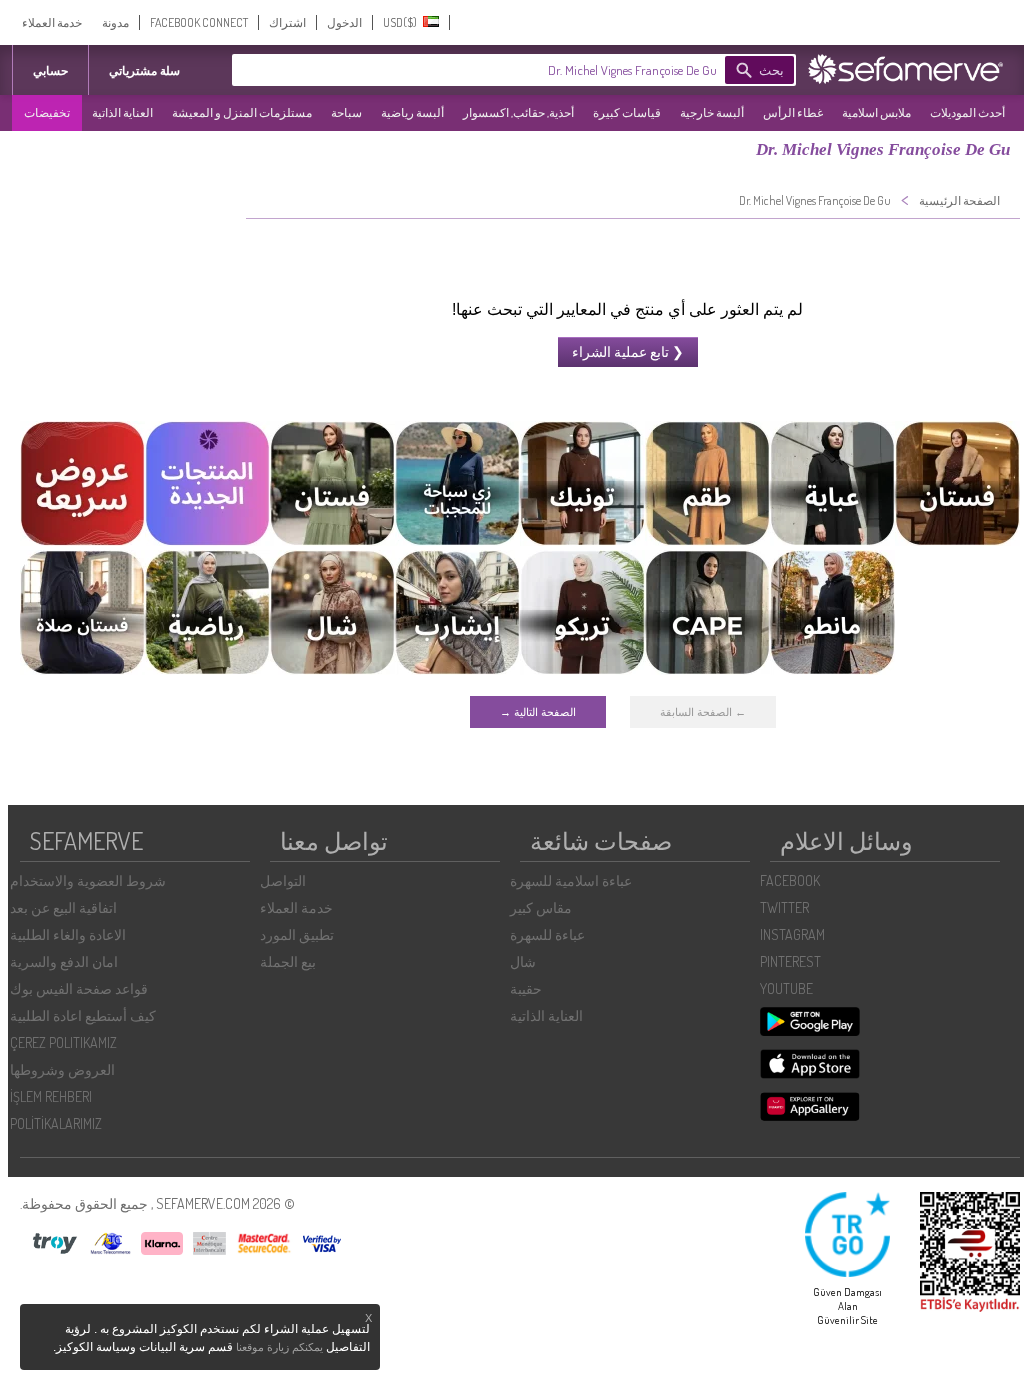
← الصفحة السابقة (703, 712)
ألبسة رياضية (412, 112)
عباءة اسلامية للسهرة (571, 880)
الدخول (344, 22)
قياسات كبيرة (627, 112)
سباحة (346, 112)
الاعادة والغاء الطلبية (68, 934)
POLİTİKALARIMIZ (56, 1123)
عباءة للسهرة (547, 934)
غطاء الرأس (793, 112)
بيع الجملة (288, 961)
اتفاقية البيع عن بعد (63, 907)
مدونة (115, 22)
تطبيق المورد (297, 934)
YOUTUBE (786, 988)
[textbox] (507, 70)
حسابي (50, 70)
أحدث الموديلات (967, 112)
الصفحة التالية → (538, 712)
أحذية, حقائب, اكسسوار (518, 112)
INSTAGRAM (792, 934)
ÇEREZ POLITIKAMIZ (63, 1042)
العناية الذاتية (122, 112)
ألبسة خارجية (712, 112)
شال (523, 961)
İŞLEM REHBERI (51, 1096)
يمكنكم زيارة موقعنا (279, 1347)
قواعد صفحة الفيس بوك (79, 988)
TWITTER (784, 907)
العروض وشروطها (62, 1069)
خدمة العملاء (52, 22)
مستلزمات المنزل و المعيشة (242, 112)
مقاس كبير (541, 907)
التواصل (283, 880)
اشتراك (287, 22)
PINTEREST (790, 961)
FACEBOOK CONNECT (199, 22)
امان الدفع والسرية (64, 961)
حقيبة (526, 988)
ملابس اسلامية (876, 112)
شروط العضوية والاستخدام (88, 880)
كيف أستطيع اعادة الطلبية (83, 1015)
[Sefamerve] (910, 69)
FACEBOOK (790, 880)
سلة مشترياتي (144, 70)
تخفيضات (47, 112)
